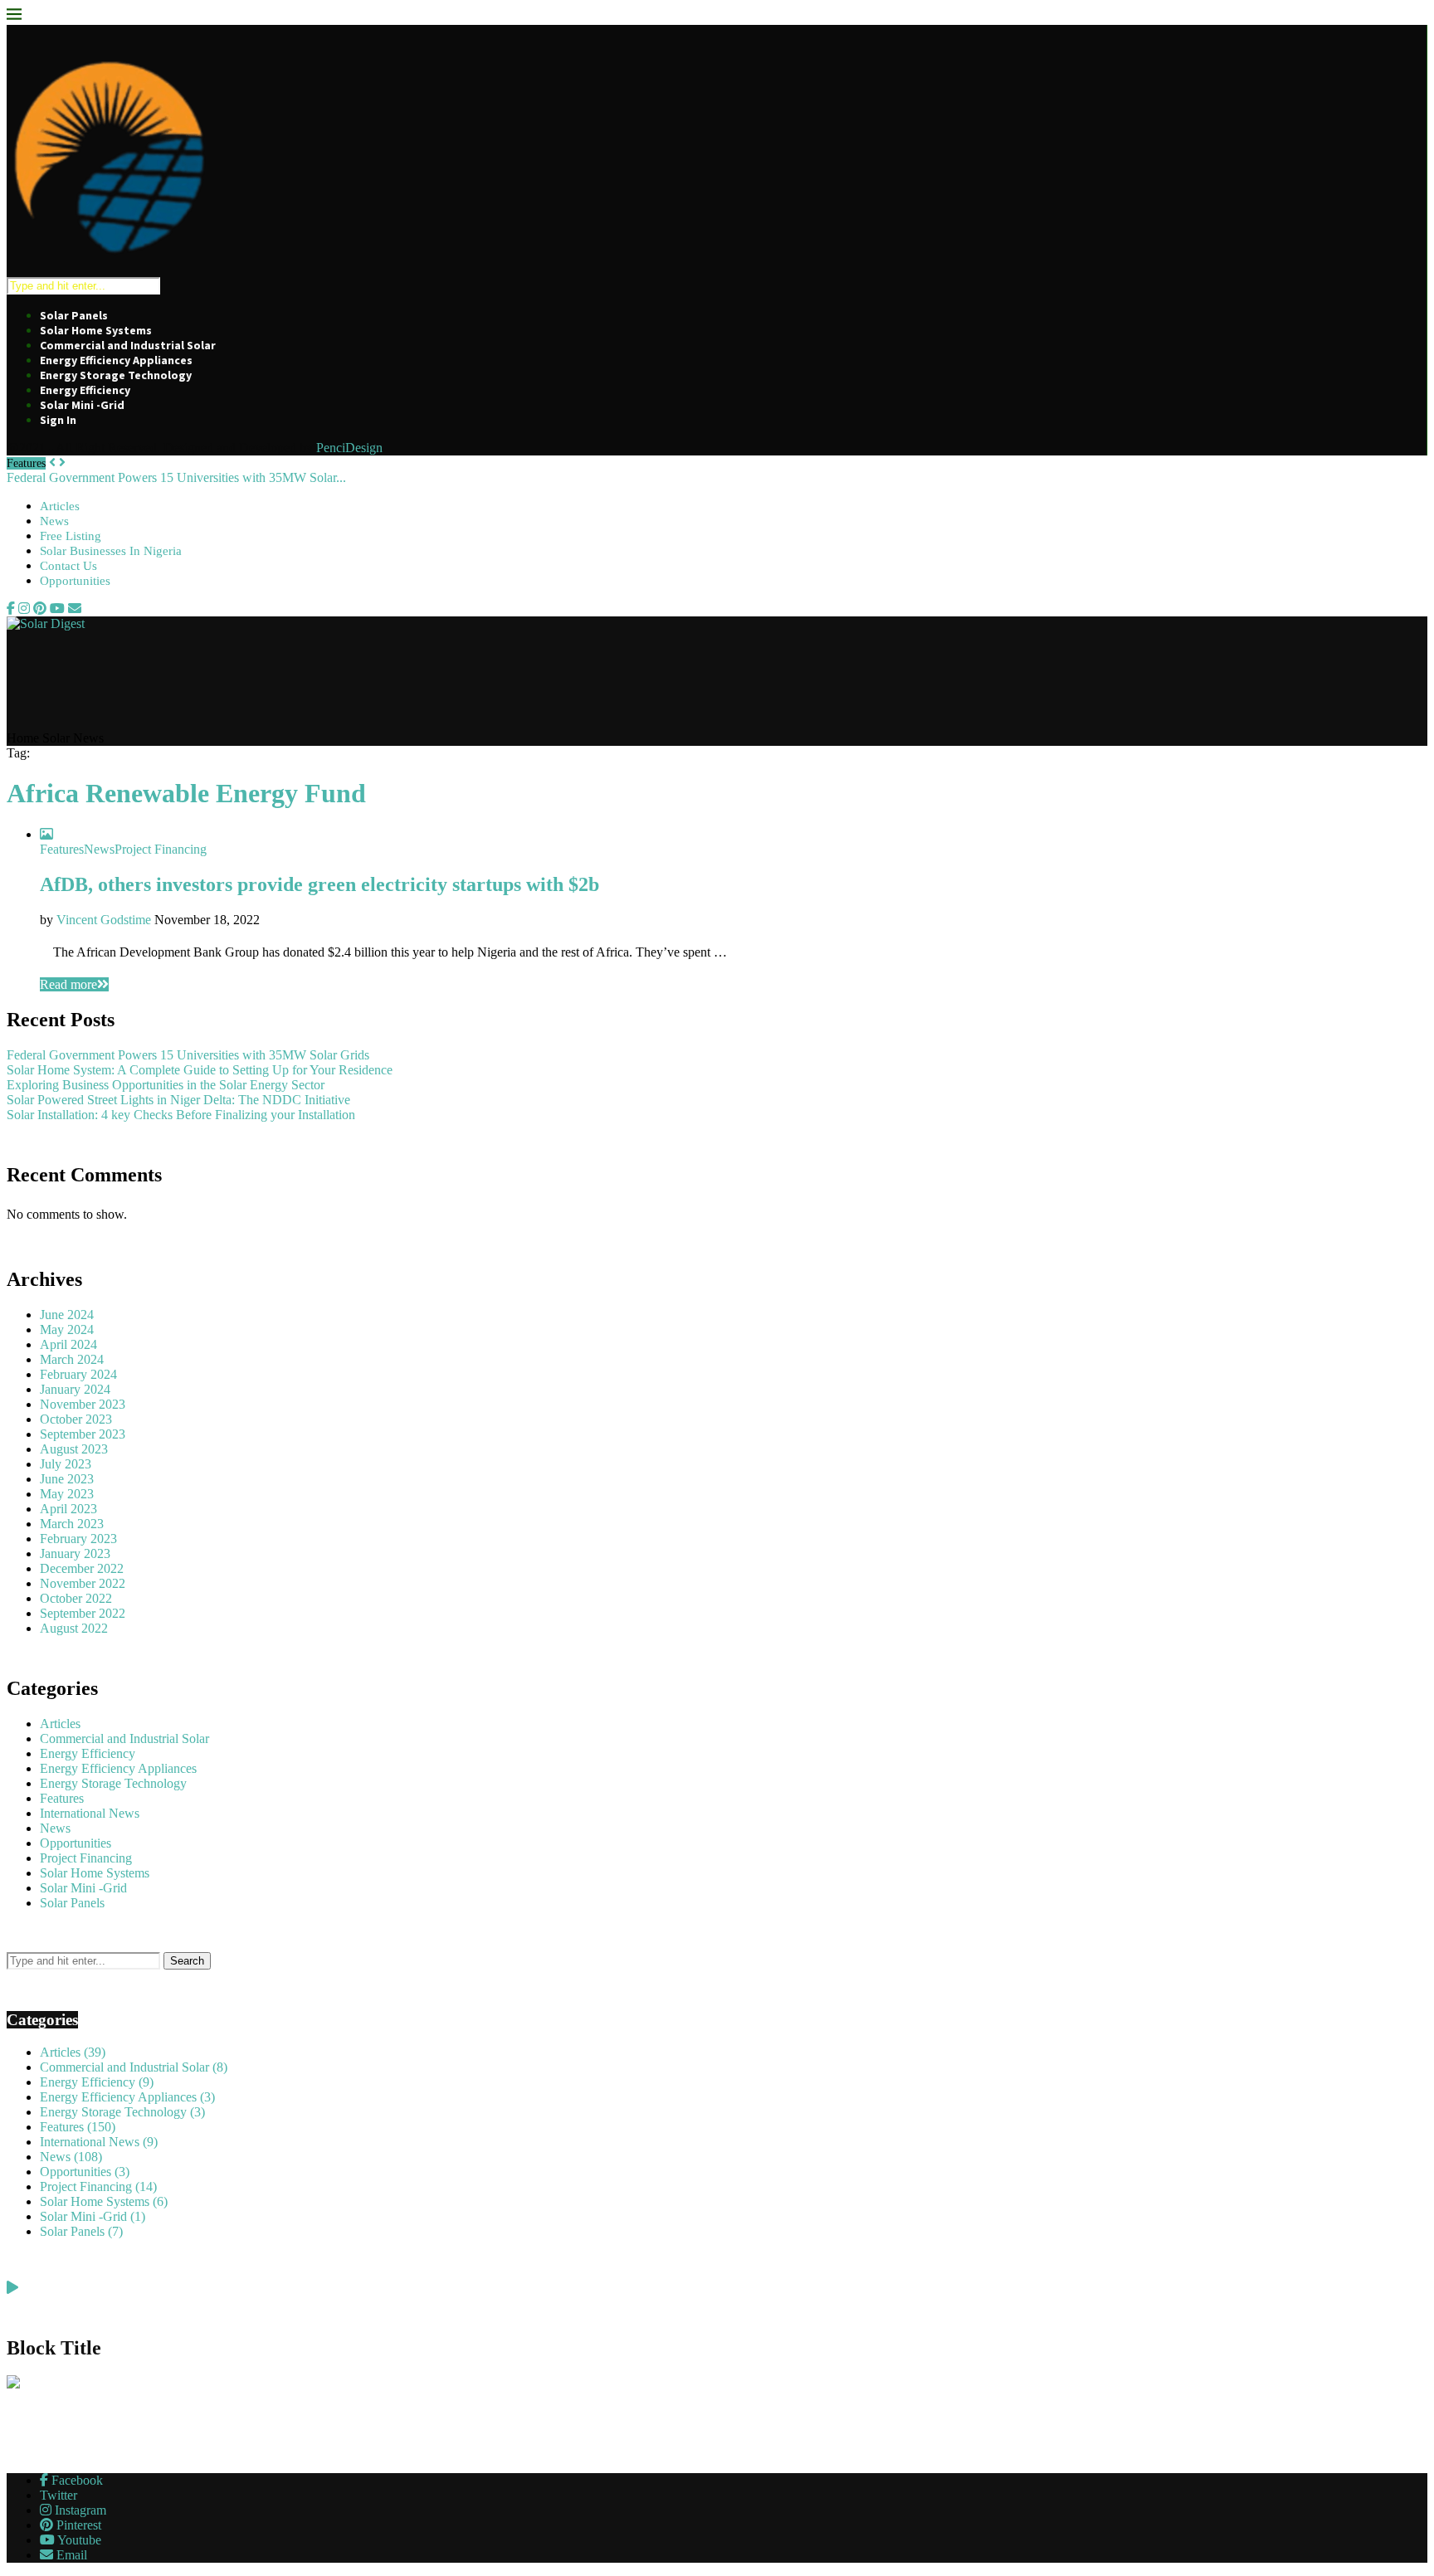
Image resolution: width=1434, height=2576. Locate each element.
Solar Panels (74, 315)
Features (62, 1798)
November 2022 (83, 1583)
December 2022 (82, 1568)
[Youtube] (57, 609)
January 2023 (75, 1553)
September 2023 (83, 1434)
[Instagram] (24, 609)
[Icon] (46, 834)
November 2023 (83, 1404)
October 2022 (76, 1598)
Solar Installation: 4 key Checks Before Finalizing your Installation (181, 1115)
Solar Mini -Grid (82, 405)
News (54, 521)
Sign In (58, 420)
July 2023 (66, 1464)
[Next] (62, 463)
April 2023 (68, 1509)
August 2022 (74, 1628)
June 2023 (67, 1479)
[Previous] (52, 463)
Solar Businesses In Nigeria (111, 551)
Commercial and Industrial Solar (128, 345)
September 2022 (83, 1613)
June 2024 (67, 1315)
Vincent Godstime (104, 920)
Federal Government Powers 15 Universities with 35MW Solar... (176, 477)
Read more (68, 984)
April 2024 (68, 1344)
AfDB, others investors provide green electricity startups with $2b (319, 884)
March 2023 (72, 1524)
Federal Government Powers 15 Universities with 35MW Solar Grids (188, 1055)
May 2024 (67, 1329)
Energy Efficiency (85, 390)
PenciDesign (349, 448)
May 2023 (67, 1494)
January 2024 (75, 1389)
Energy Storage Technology (116, 375)
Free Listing (71, 536)
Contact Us (68, 566)
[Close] (14, 17)
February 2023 (78, 1539)
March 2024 (72, 1359)
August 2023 (74, 1449)
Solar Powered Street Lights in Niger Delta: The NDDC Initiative (178, 1100)
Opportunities (75, 581)
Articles (60, 506)
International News (90, 1813)
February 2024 (78, 1374)
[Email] (75, 609)
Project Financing (86, 1858)
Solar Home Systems (96, 330)
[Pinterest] (40, 609)
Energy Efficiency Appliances (116, 360)
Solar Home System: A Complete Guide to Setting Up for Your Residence (200, 1070)
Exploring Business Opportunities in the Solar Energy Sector (166, 1085)
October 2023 (76, 1419)
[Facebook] (11, 609)
